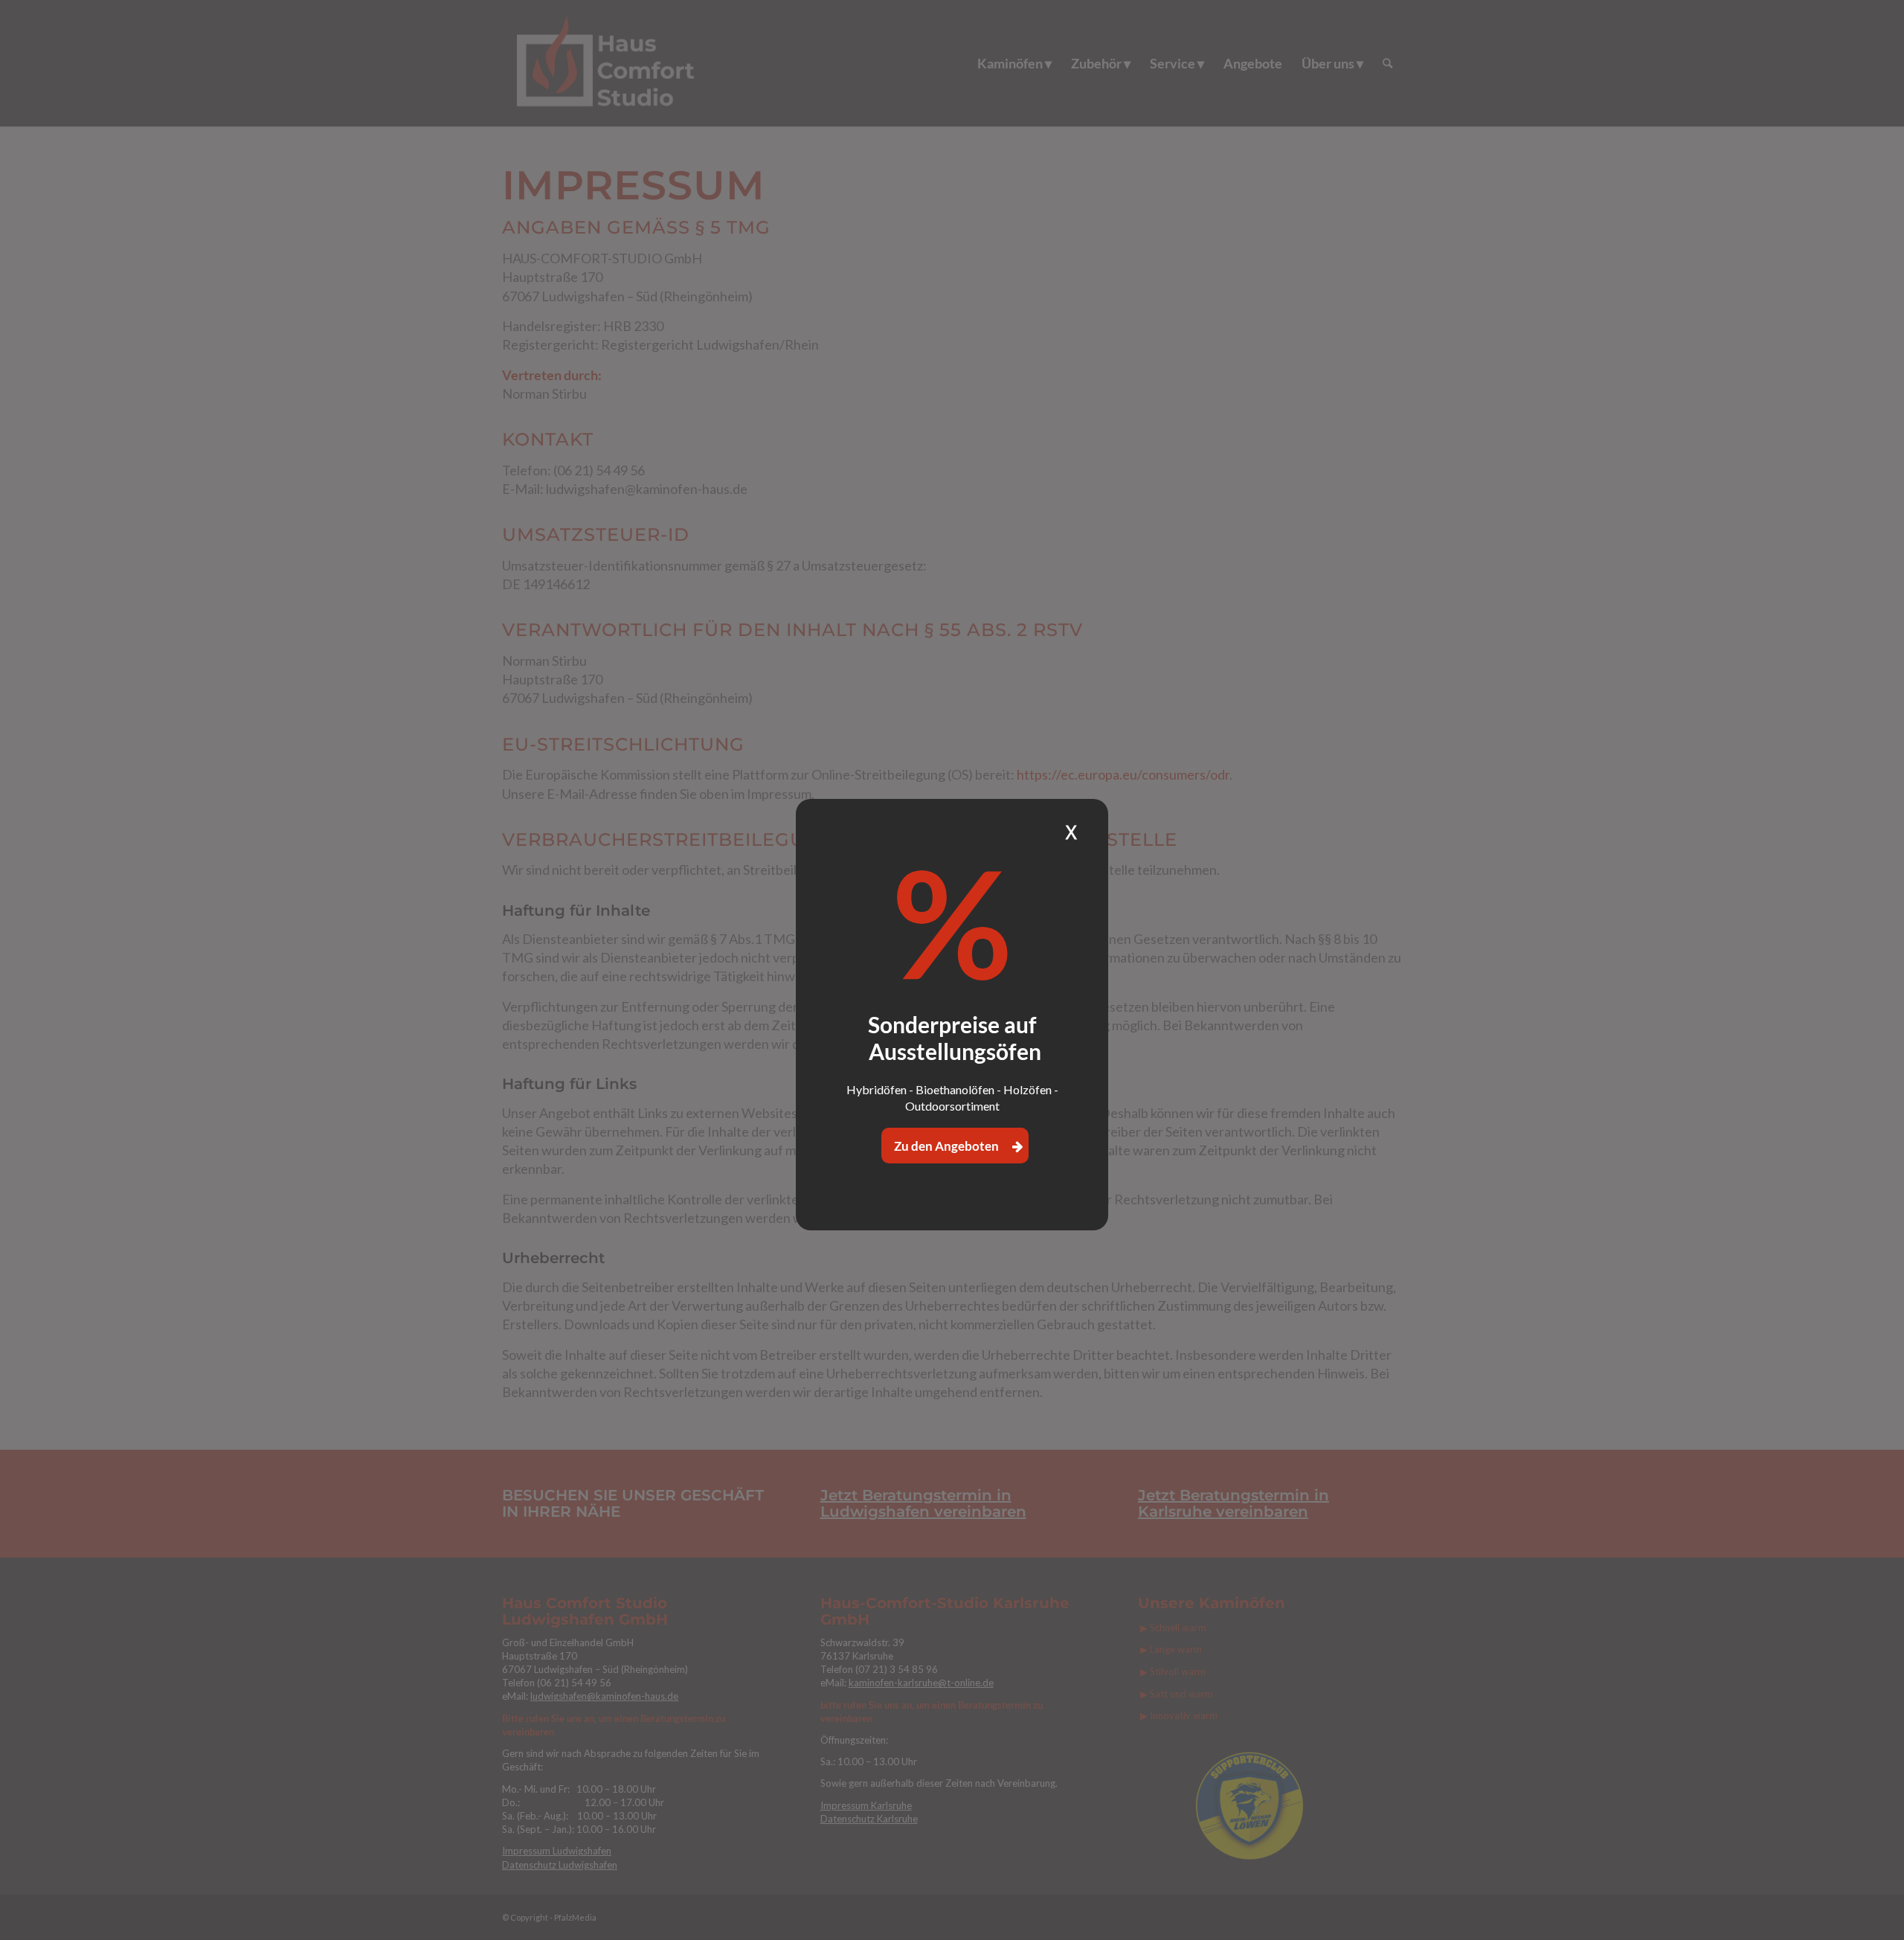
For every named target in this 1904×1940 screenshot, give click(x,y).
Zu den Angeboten (948, 1146)
